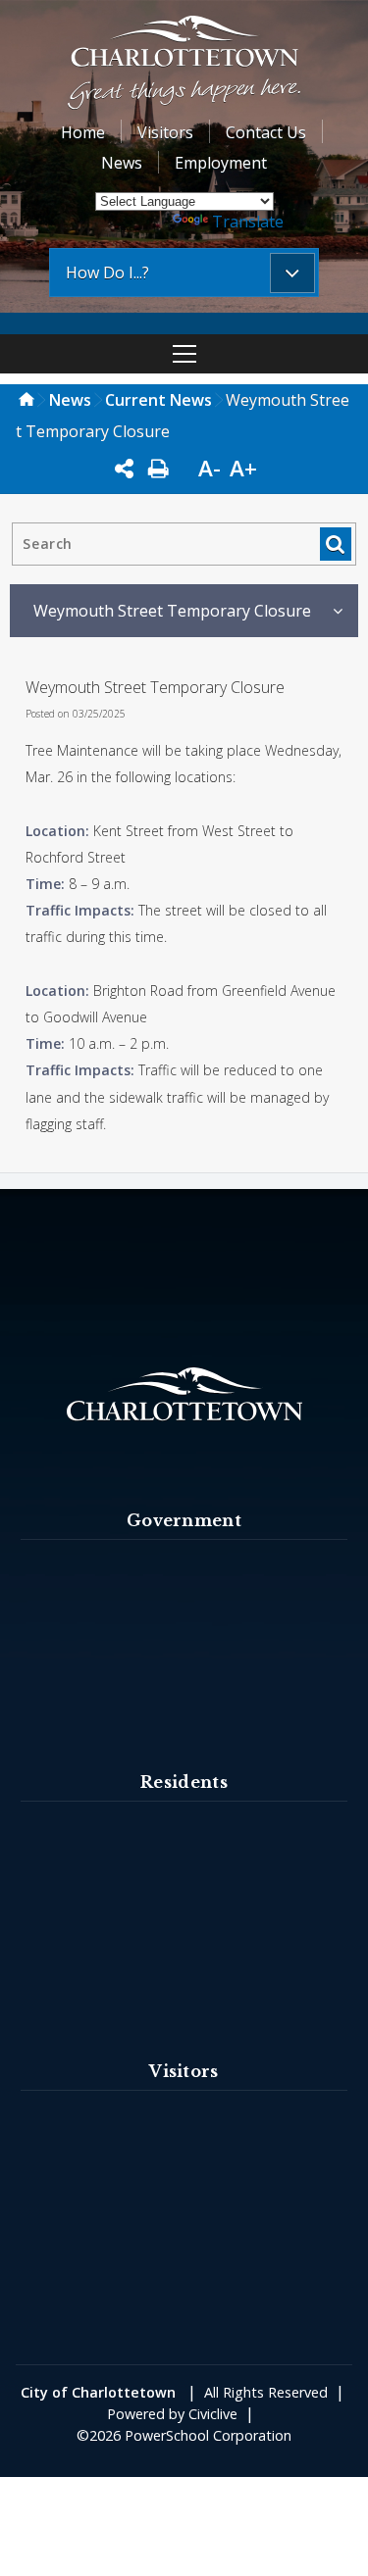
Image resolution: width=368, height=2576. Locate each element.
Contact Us (266, 132)
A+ (243, 468)
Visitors (165, 132)
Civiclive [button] (213, 2414)
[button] (184, 65)
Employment (221, 163)
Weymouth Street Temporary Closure (172, 611)
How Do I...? (107, 272)
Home (83, 132)
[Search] (335, 544)
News (122, 163)
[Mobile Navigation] (184, 354)
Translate (248, 222)
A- (210, 468)
